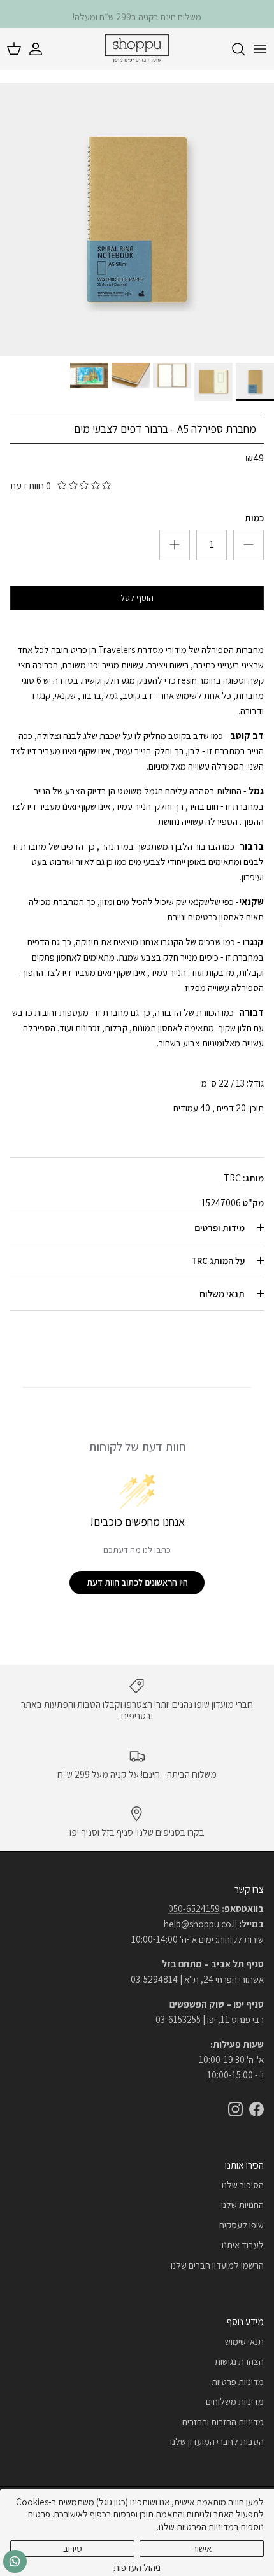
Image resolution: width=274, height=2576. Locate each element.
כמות (254, 518)
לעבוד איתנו (243, 2245)
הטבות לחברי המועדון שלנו (217, 2441)
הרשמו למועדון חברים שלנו (217, 2265)
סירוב (73, 2548)
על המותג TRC (218, 1261)
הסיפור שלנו (243, 2185)
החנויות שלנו (242, 2205)
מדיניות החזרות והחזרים (223, 2422)
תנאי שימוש (244, 2341)
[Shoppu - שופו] (137, 49)
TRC (232, 1178)
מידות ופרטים (220, 1228)
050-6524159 (194, 1909)
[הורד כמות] (175, 545)
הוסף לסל (137, 598)
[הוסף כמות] (249, 545)
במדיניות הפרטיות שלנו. (198, 2527)
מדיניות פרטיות (238, 2382)
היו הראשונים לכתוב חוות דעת (137, 1582)
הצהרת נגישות (239, 2361)
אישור (202, 2548)
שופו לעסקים (242, 2225)
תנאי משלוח (222, 1294)
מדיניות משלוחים (235, 2401)
